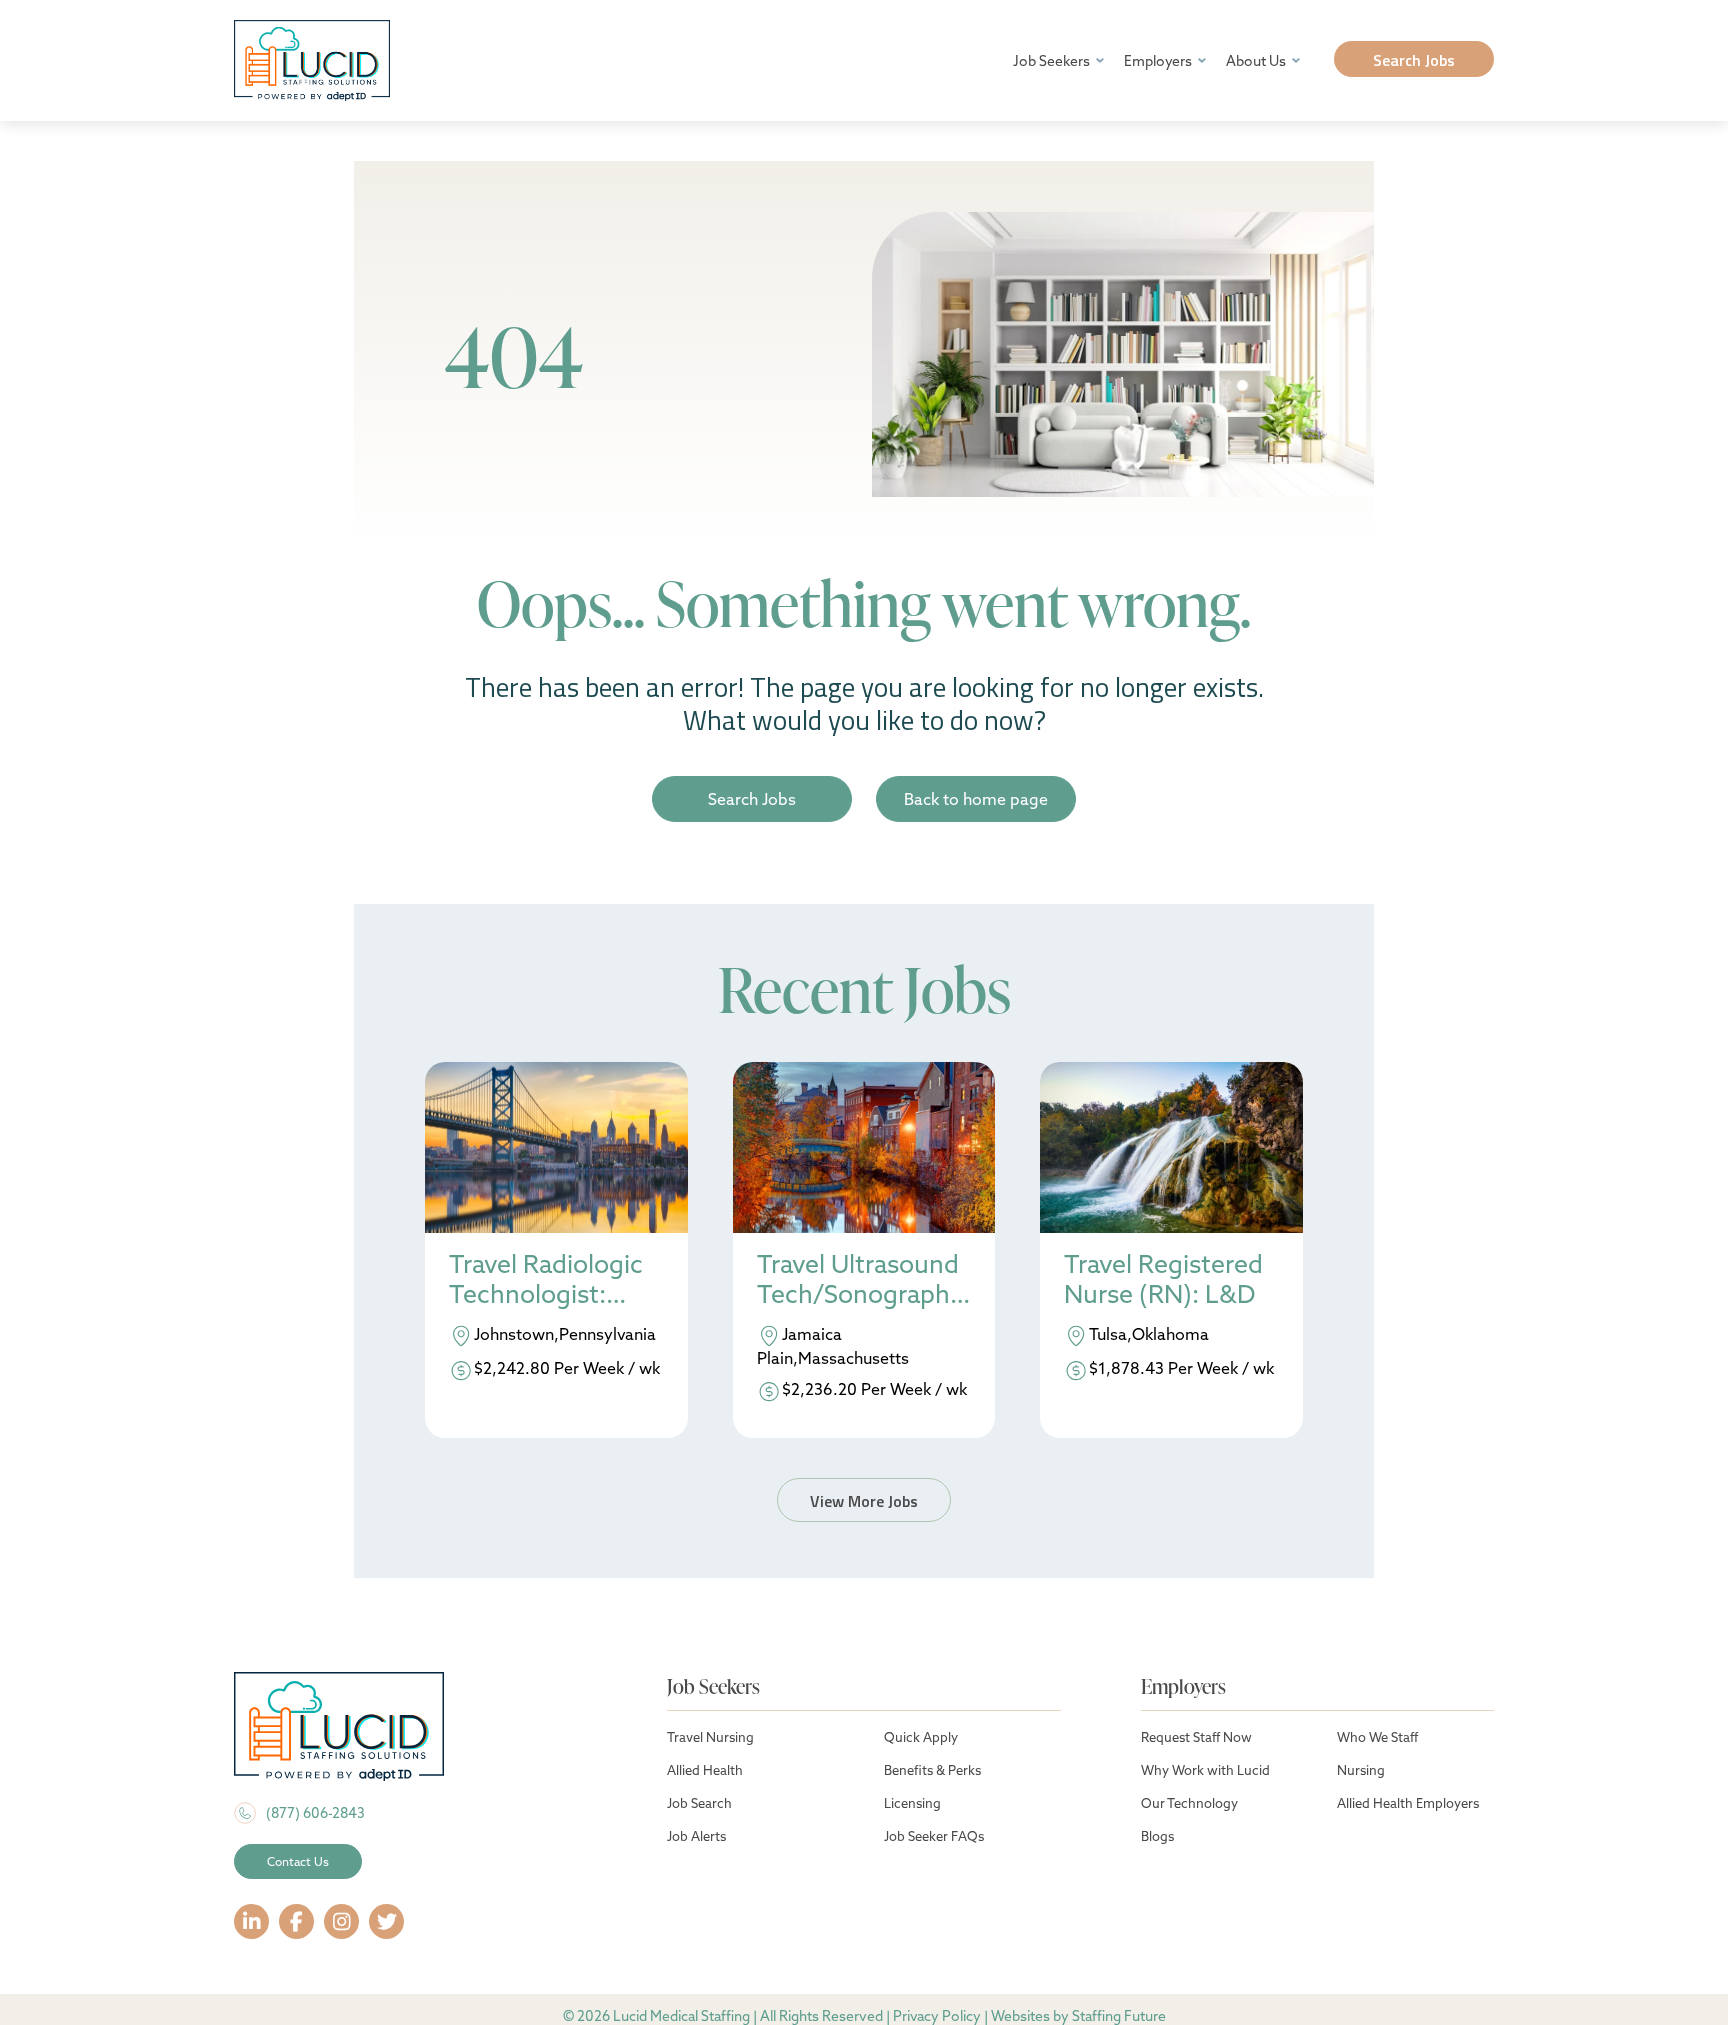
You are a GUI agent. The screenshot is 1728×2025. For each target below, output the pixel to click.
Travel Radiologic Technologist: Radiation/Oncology (551, 1281)
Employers (1158, 61)
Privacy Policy (937, 2016)
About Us (1256, 61)
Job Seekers (1051, 61)
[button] (1414, 59)
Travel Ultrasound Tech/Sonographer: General (860, 1281)
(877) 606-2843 (315, 1813)
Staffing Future (1119, 2016)
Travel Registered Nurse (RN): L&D (1163, 1279)
